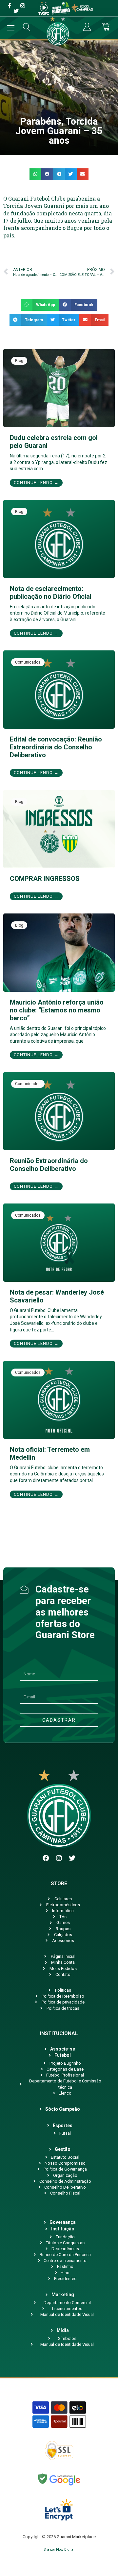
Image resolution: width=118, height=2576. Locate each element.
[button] (35, 174)
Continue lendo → (36, 483)
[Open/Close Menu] (11, 28)
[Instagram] (59, 1858)
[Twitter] (72, 1858)
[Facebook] (46, 1858)
